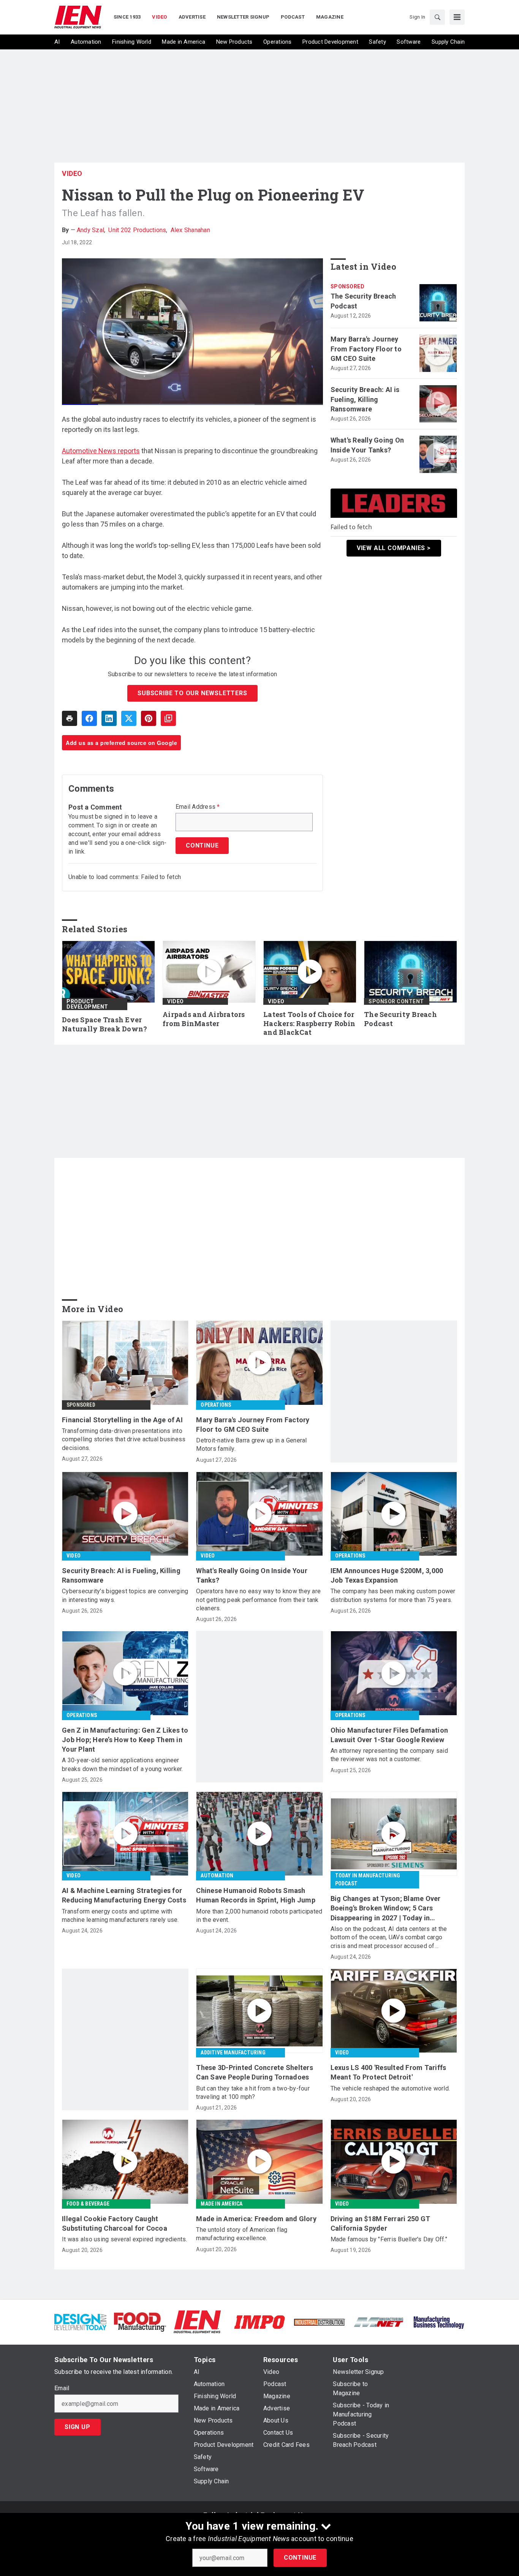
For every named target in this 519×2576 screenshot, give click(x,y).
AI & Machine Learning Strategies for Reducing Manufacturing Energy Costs (124, 1895)
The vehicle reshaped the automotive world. (390, 2088)
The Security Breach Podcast (363, 301)
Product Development (87, 1004)
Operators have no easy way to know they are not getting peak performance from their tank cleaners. (258, 1600)
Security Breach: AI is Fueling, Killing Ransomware (365, 399)
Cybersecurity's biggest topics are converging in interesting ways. (125, 1595)
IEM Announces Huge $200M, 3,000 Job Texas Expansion (387, 1575)
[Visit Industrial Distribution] (319, 2322)
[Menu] (457, 17)
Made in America (222, 2204)
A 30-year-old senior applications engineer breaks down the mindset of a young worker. (123, 1764)
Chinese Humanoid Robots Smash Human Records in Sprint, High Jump (256, 1895)
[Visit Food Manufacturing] (140, 2322)
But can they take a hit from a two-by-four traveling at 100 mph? (253, 2093)
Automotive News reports (101, 451)
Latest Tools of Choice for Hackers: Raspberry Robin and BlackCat (309, 1024)
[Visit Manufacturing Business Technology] (439, 2322)
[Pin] (149, 718)
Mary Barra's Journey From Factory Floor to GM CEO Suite (366, 349)
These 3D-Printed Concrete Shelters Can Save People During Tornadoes (255, 2072)
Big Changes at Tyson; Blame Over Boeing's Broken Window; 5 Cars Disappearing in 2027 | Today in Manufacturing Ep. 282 (386, 1909)
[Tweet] (129, 718)
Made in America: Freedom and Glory (256, 2219)
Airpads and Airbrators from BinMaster (204, 1019)
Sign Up (78, 2427)
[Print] (70, 718)
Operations (216, 1405)
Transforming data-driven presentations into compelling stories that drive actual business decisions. (124, 1439)
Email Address (198, 807)
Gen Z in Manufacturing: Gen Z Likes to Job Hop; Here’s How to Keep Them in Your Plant (125, 1740)
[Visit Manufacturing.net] (379, 2322)
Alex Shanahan (190, 230)
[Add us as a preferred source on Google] (168, 718)
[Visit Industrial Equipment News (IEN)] (197, 2322)
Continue (300, 2558)
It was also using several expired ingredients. (125, 2239)
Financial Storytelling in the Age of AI (122, 1420)
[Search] (437, 17)
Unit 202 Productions (137, 230)
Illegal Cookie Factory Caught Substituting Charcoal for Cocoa (115, 2223)
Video (72, 173)
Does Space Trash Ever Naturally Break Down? (104, 1024)
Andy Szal (90, 230)
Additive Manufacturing (233, 2053)
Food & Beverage (88, 2204)
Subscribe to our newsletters (192, 693)
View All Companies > (394, 548)
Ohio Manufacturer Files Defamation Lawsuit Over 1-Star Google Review (389, 1735)
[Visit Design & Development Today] (80, 2322)
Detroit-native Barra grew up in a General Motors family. (251, 1445)
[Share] (89, 718)
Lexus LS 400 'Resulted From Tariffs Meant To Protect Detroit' (388, 2072)
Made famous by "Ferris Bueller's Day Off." (389, 2239)
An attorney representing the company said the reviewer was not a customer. (389, 1755)
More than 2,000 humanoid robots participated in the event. (259, 1916)
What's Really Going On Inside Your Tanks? (367, 445)
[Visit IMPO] (259, 2322)
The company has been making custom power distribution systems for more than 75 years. (393, 1595)
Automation (217, 1875)
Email (62, 2388)
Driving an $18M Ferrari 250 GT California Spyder (381, 2223)
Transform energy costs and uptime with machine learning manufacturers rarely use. (120, 1916)
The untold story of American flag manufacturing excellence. (242, 2234)
